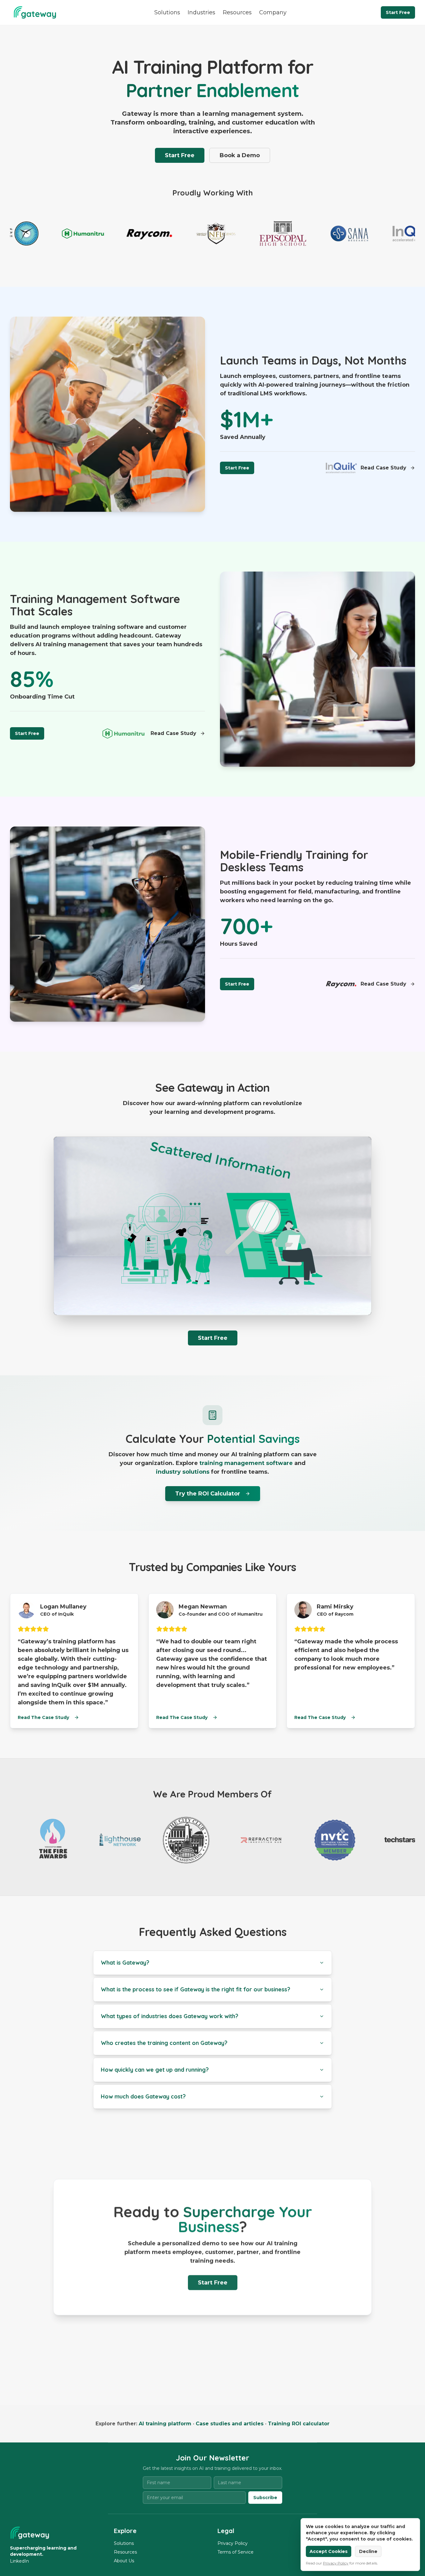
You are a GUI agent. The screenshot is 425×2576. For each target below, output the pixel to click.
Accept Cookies (329, 2551)
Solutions (167, 12)
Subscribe (265, 2498)
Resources (237, 12)
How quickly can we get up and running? (155, 2070)
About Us (124, 2561)
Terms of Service (236, 2552)
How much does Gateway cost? (143, 2096)
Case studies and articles (230, 2424)
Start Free (398, 12)
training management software (246, 1463)
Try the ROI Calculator (208, 1494)
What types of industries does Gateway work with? (170, 2016)
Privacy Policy (233, 2543)
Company (273, 12)
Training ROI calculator (299, 2424)
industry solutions (183, 1472)
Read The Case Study (43, 1717)
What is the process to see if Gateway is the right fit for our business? (196, 1989)
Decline (368, 2551)
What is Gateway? (125, 1963)
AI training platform (165, 2424)
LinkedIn (19, 2561)
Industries (201, 12)
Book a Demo (240, 155)
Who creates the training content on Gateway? (164, 2043)
